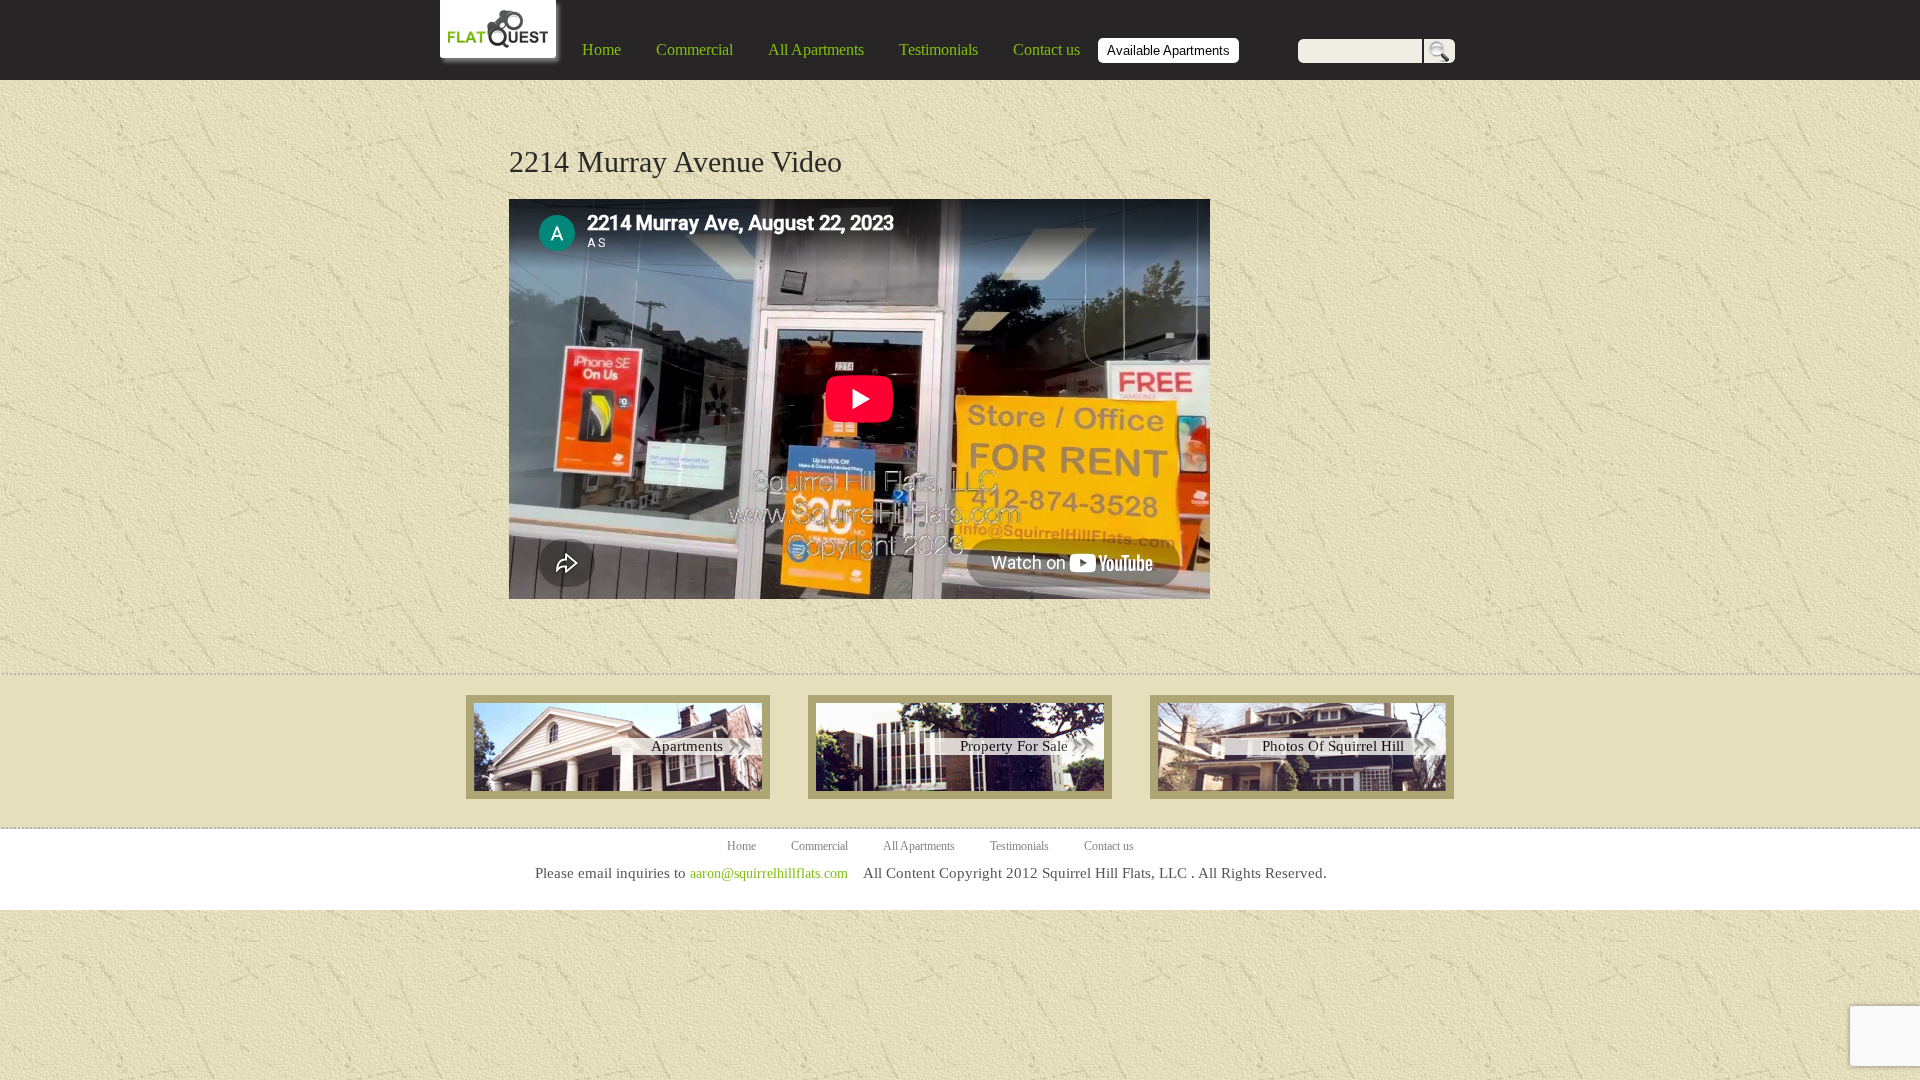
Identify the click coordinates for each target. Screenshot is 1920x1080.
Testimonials (938, 49)
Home (601, 49)
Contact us (1046, 49)
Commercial (694, 49)
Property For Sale (1014, 746)
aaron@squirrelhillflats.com (769, 873)
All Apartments (816, 49)
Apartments (687, 746)
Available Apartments (1168, 50)
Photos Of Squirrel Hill (1333, 746)
